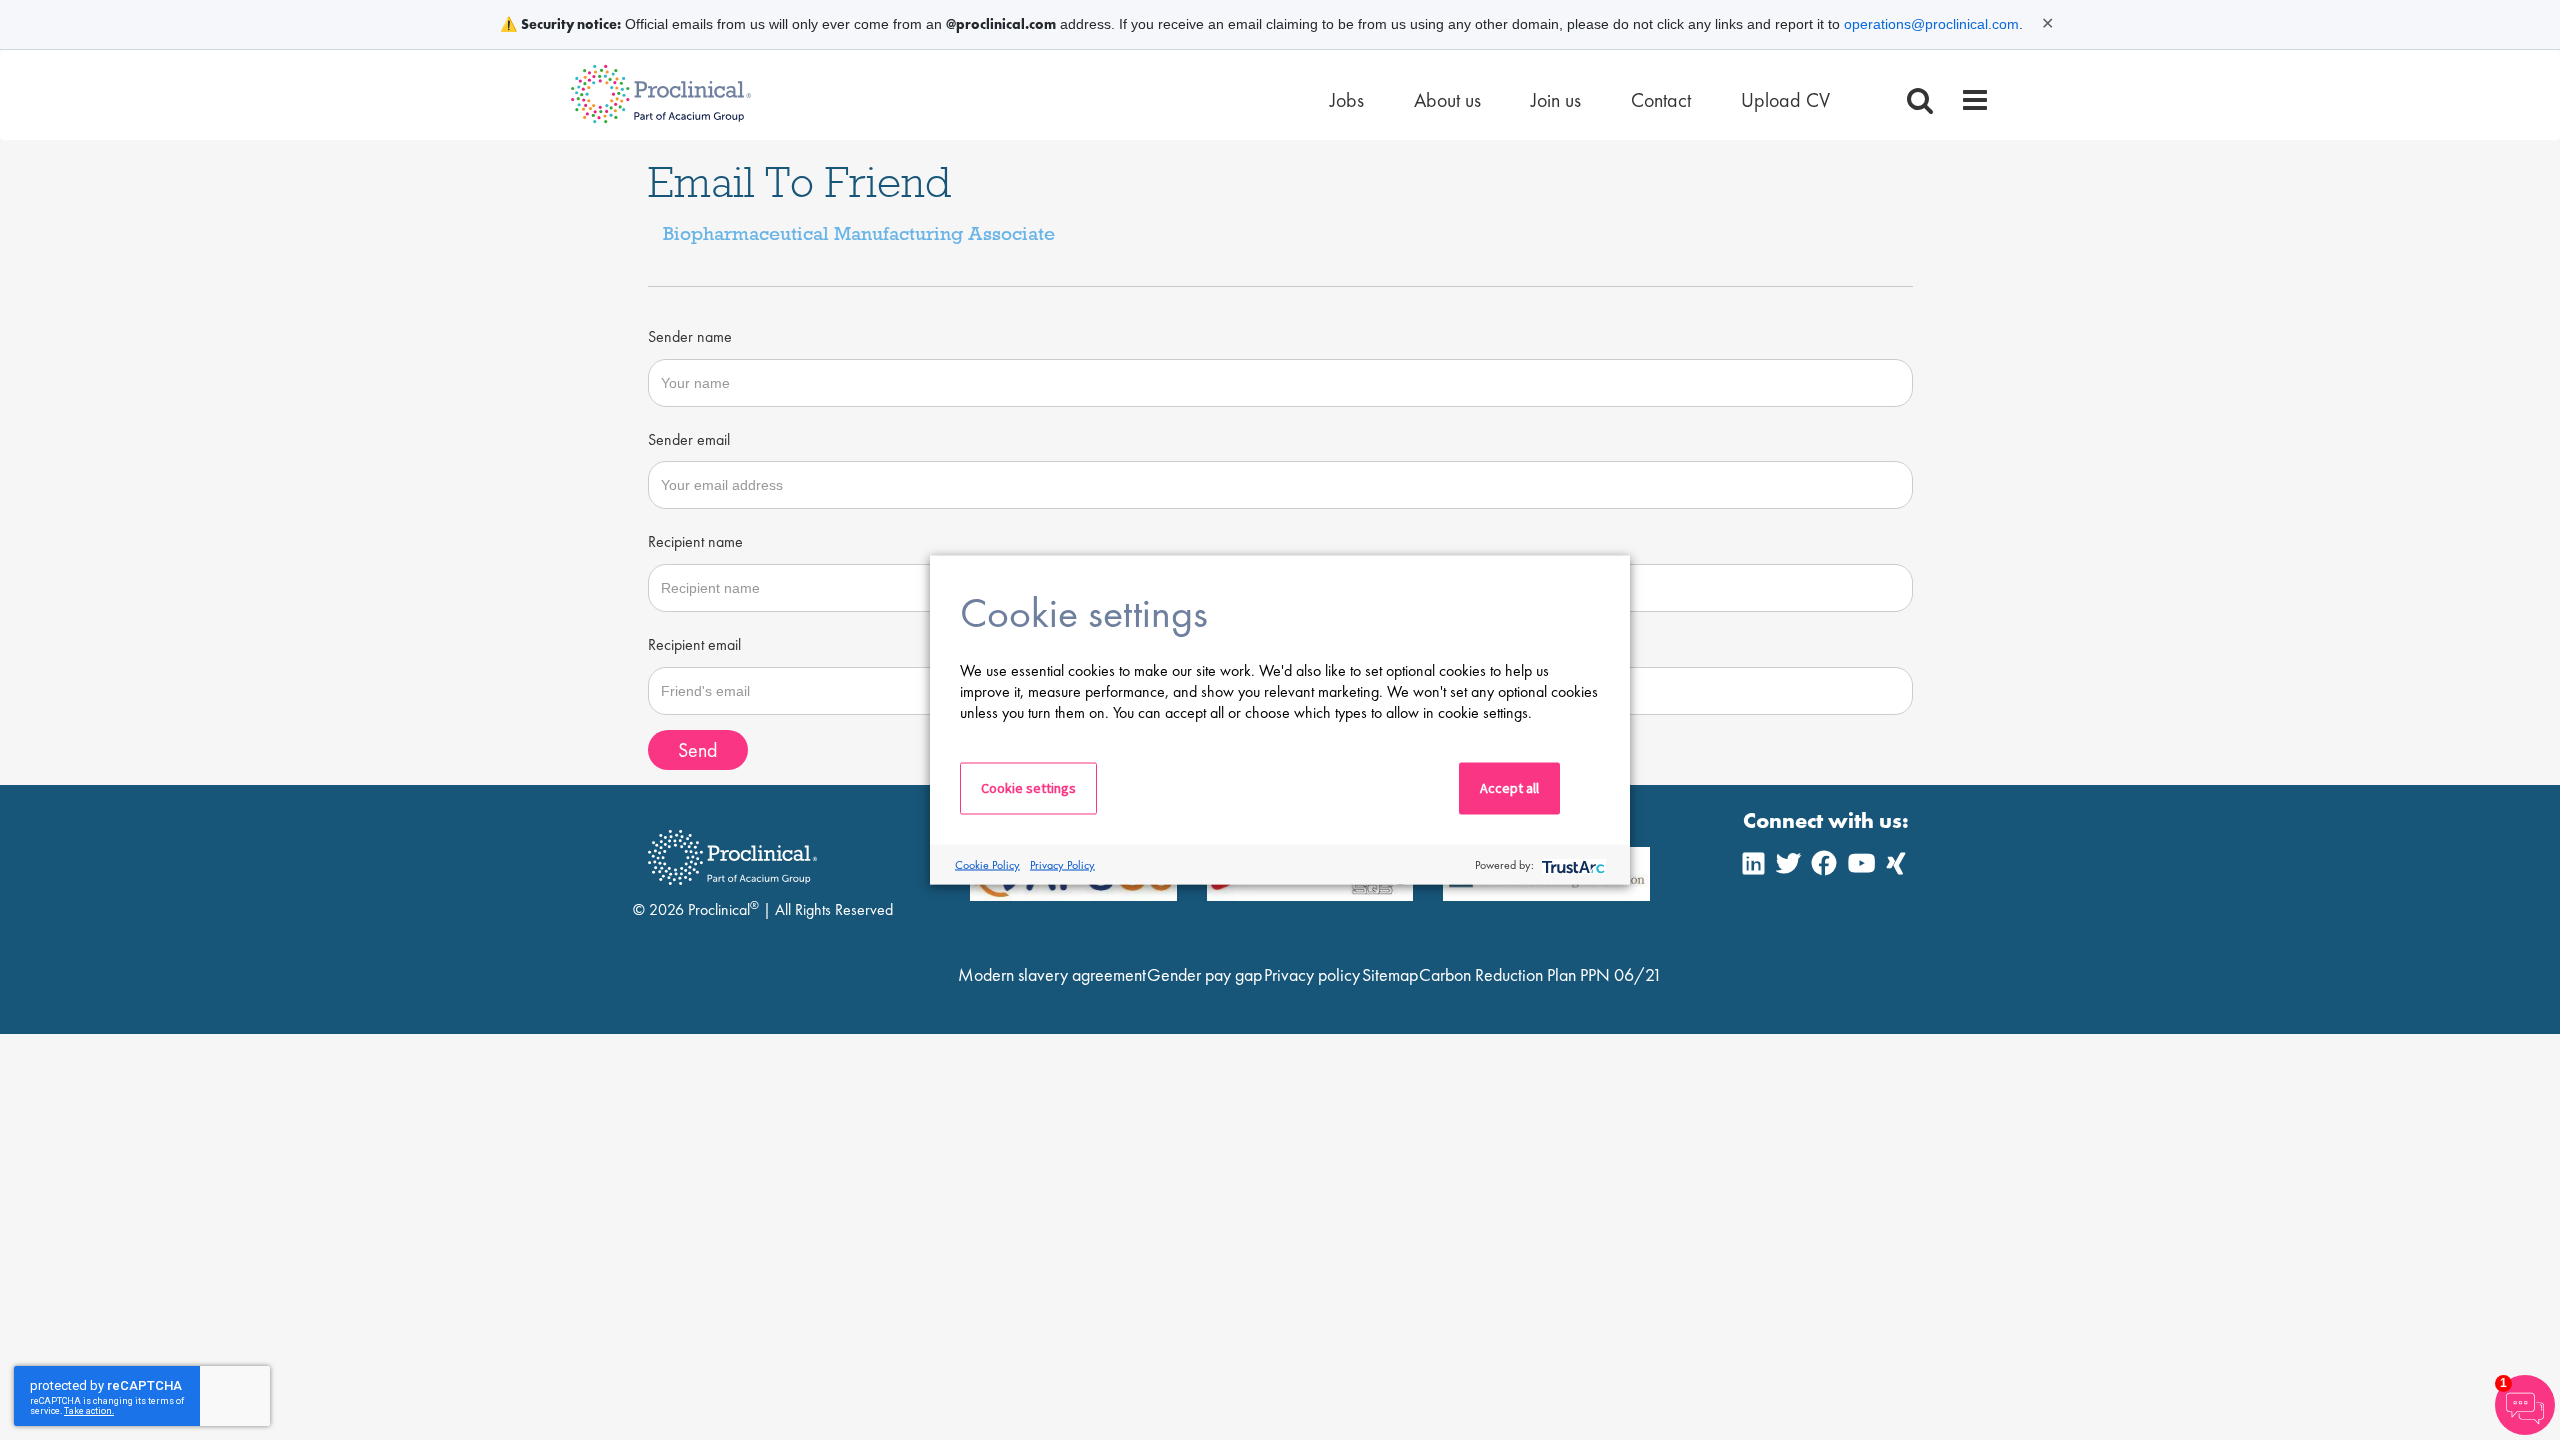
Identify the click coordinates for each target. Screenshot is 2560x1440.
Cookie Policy (987, 864)
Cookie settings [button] (1028, 788)
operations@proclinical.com (1931, 24)
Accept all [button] (1509, 788)
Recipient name (695, 541)
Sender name (690, 336)
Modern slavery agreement (1052, 974)
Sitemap (1390, 974)
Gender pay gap (1204, 974)
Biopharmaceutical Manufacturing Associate (859, 233)
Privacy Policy (1062, 864)
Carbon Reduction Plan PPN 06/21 (1540, 974)
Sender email (689, 439)
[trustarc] (1571, 864)
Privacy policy (1312, 974)
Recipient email (694, 644)
